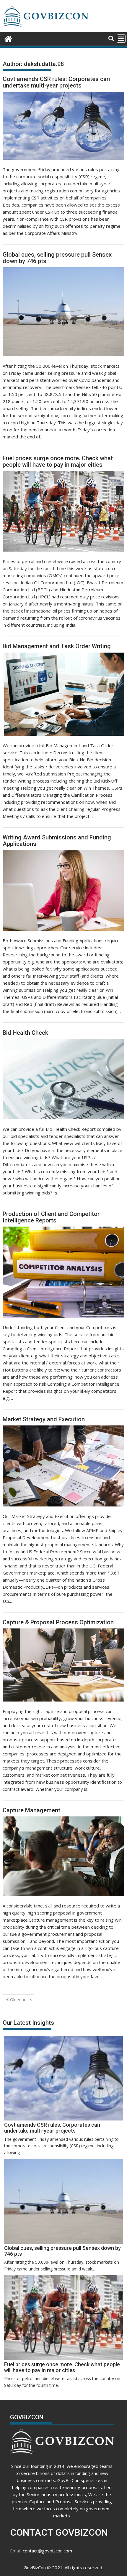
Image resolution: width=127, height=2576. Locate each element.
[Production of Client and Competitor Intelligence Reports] (63, 1272)
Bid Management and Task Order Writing (57, 646)
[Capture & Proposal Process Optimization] (63, 1665)
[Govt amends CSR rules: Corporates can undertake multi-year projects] (63, 126)
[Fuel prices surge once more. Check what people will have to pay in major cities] (63, 511)
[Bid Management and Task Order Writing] (63, 694)
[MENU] (121, 39)
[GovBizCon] (8, 38)
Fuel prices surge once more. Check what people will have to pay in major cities (58, 461)
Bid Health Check (25, 1033)
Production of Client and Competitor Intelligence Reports (51, 1217)
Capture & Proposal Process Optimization (58, 1622)
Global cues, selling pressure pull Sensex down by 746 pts (57, 258)
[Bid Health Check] (63, 1079)
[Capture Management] (63, 1856)
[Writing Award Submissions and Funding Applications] (63, 890)
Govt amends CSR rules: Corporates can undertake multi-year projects (56, 82)
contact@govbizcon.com (47, 2551)
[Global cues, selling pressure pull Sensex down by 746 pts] (63, 312)
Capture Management (31, 1810)
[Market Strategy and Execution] (63, 1466)
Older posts (21, 2000)
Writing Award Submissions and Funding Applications (57, 841)
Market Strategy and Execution (44, 1419)
